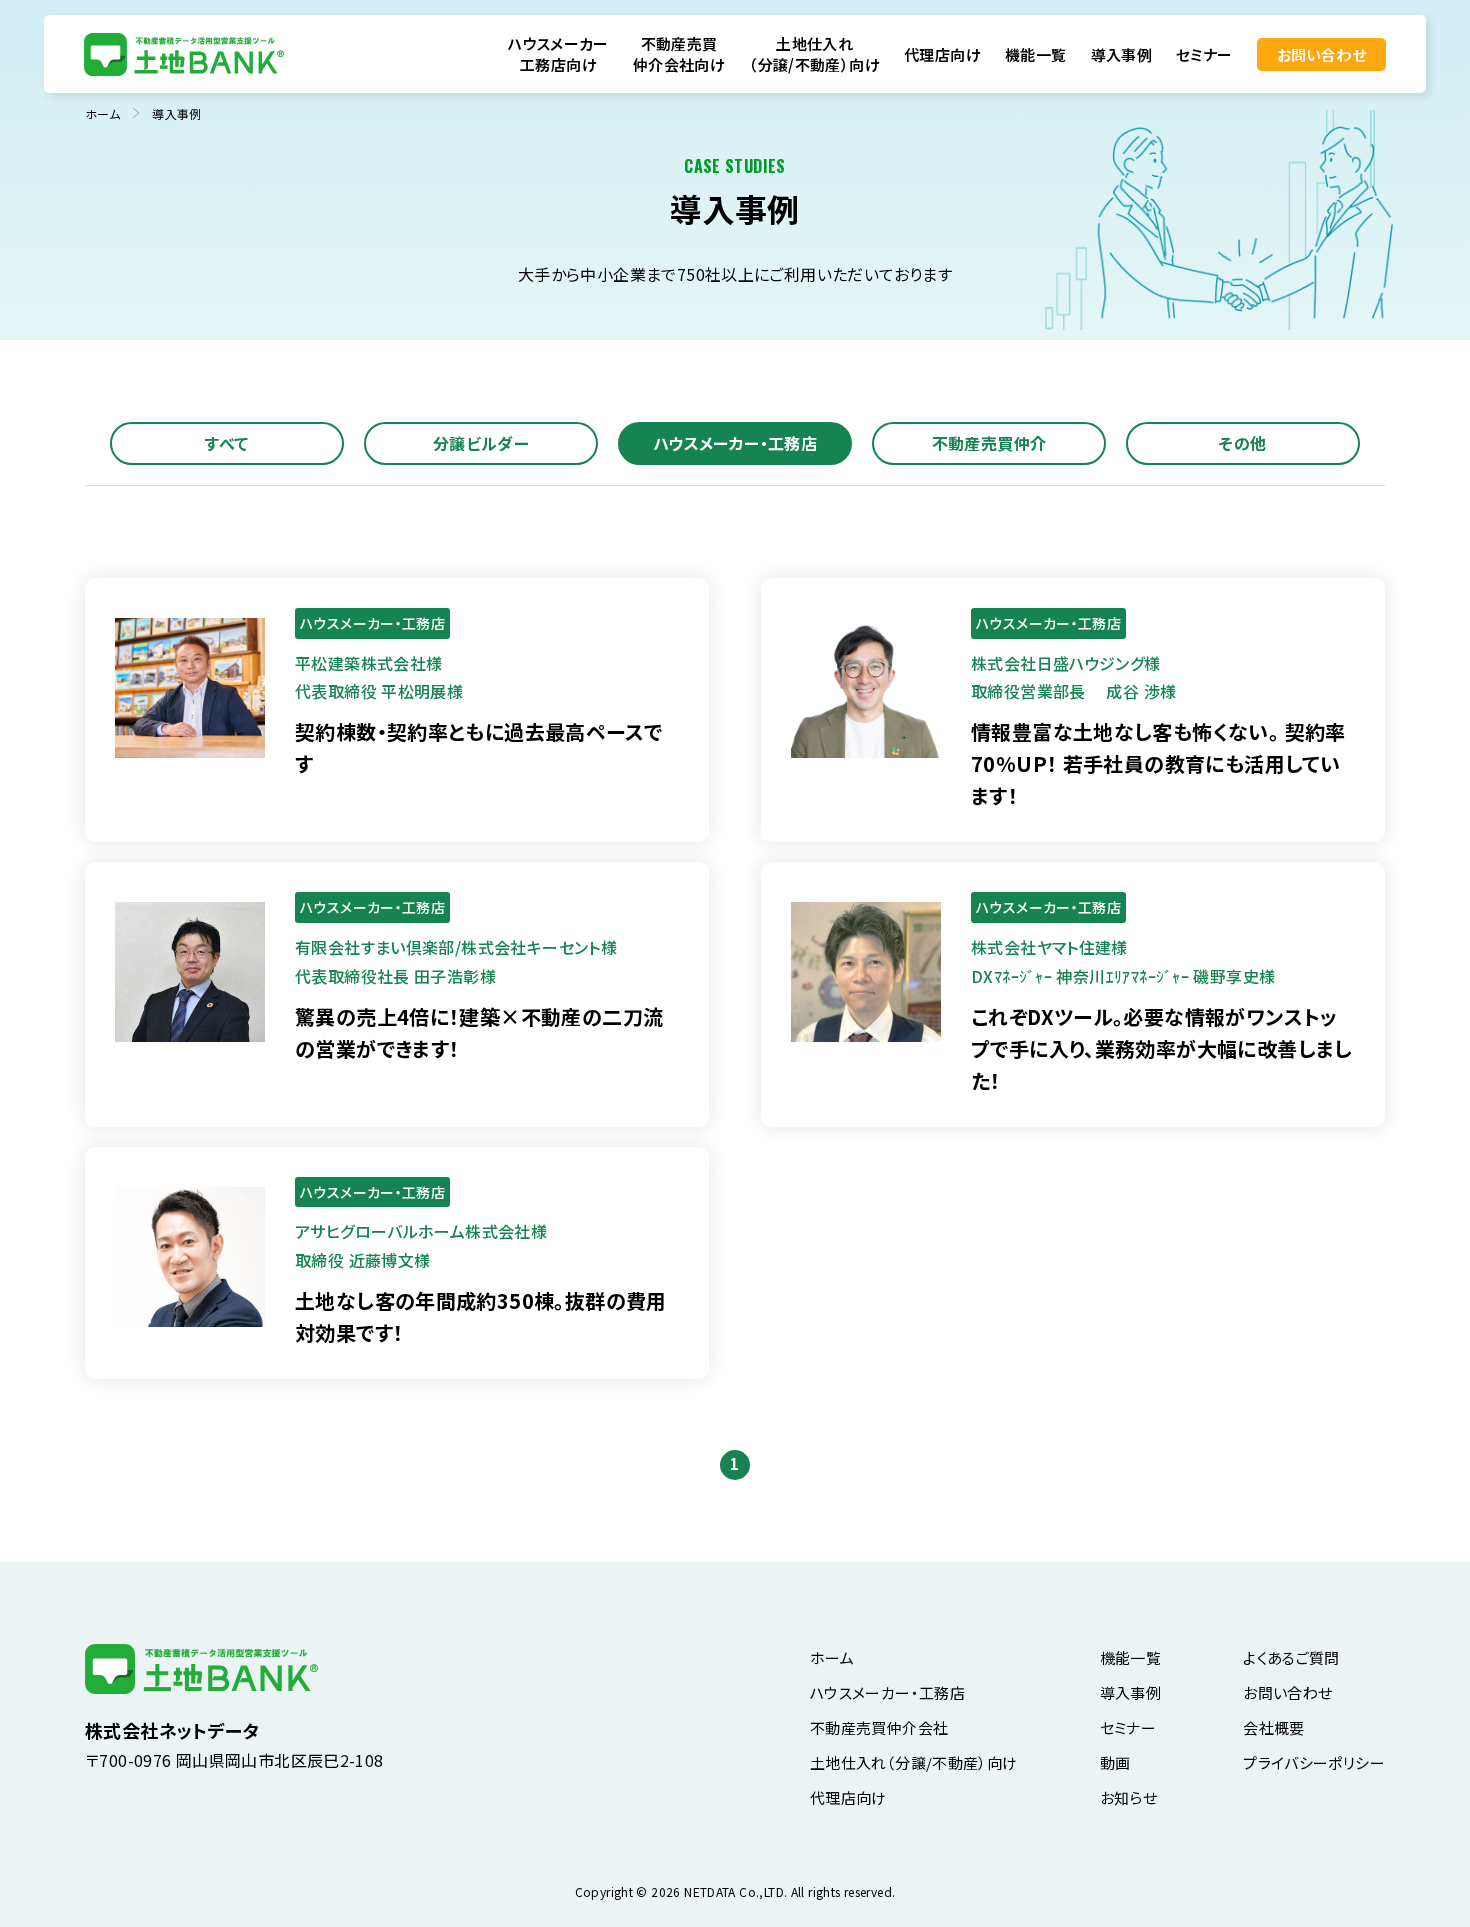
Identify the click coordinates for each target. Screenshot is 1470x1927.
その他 (1242, 443)
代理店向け (942, 54)
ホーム (832, 1657)
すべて (226, 443)
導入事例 (1122, 54)
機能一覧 (1036, 54)
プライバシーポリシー (1314, 1762)
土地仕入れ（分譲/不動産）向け (814, 54)
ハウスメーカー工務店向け (558, 54)
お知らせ (1129, 1797)
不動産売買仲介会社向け (679, 54)
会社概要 (1274, 1727)
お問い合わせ (1321, 54)
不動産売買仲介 (989, 443)
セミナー (1204, 54)
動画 (1115, 1762)
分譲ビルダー (481, 443)
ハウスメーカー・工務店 (735, 443)
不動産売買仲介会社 (879, 1727)
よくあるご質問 (1291, 1657)
